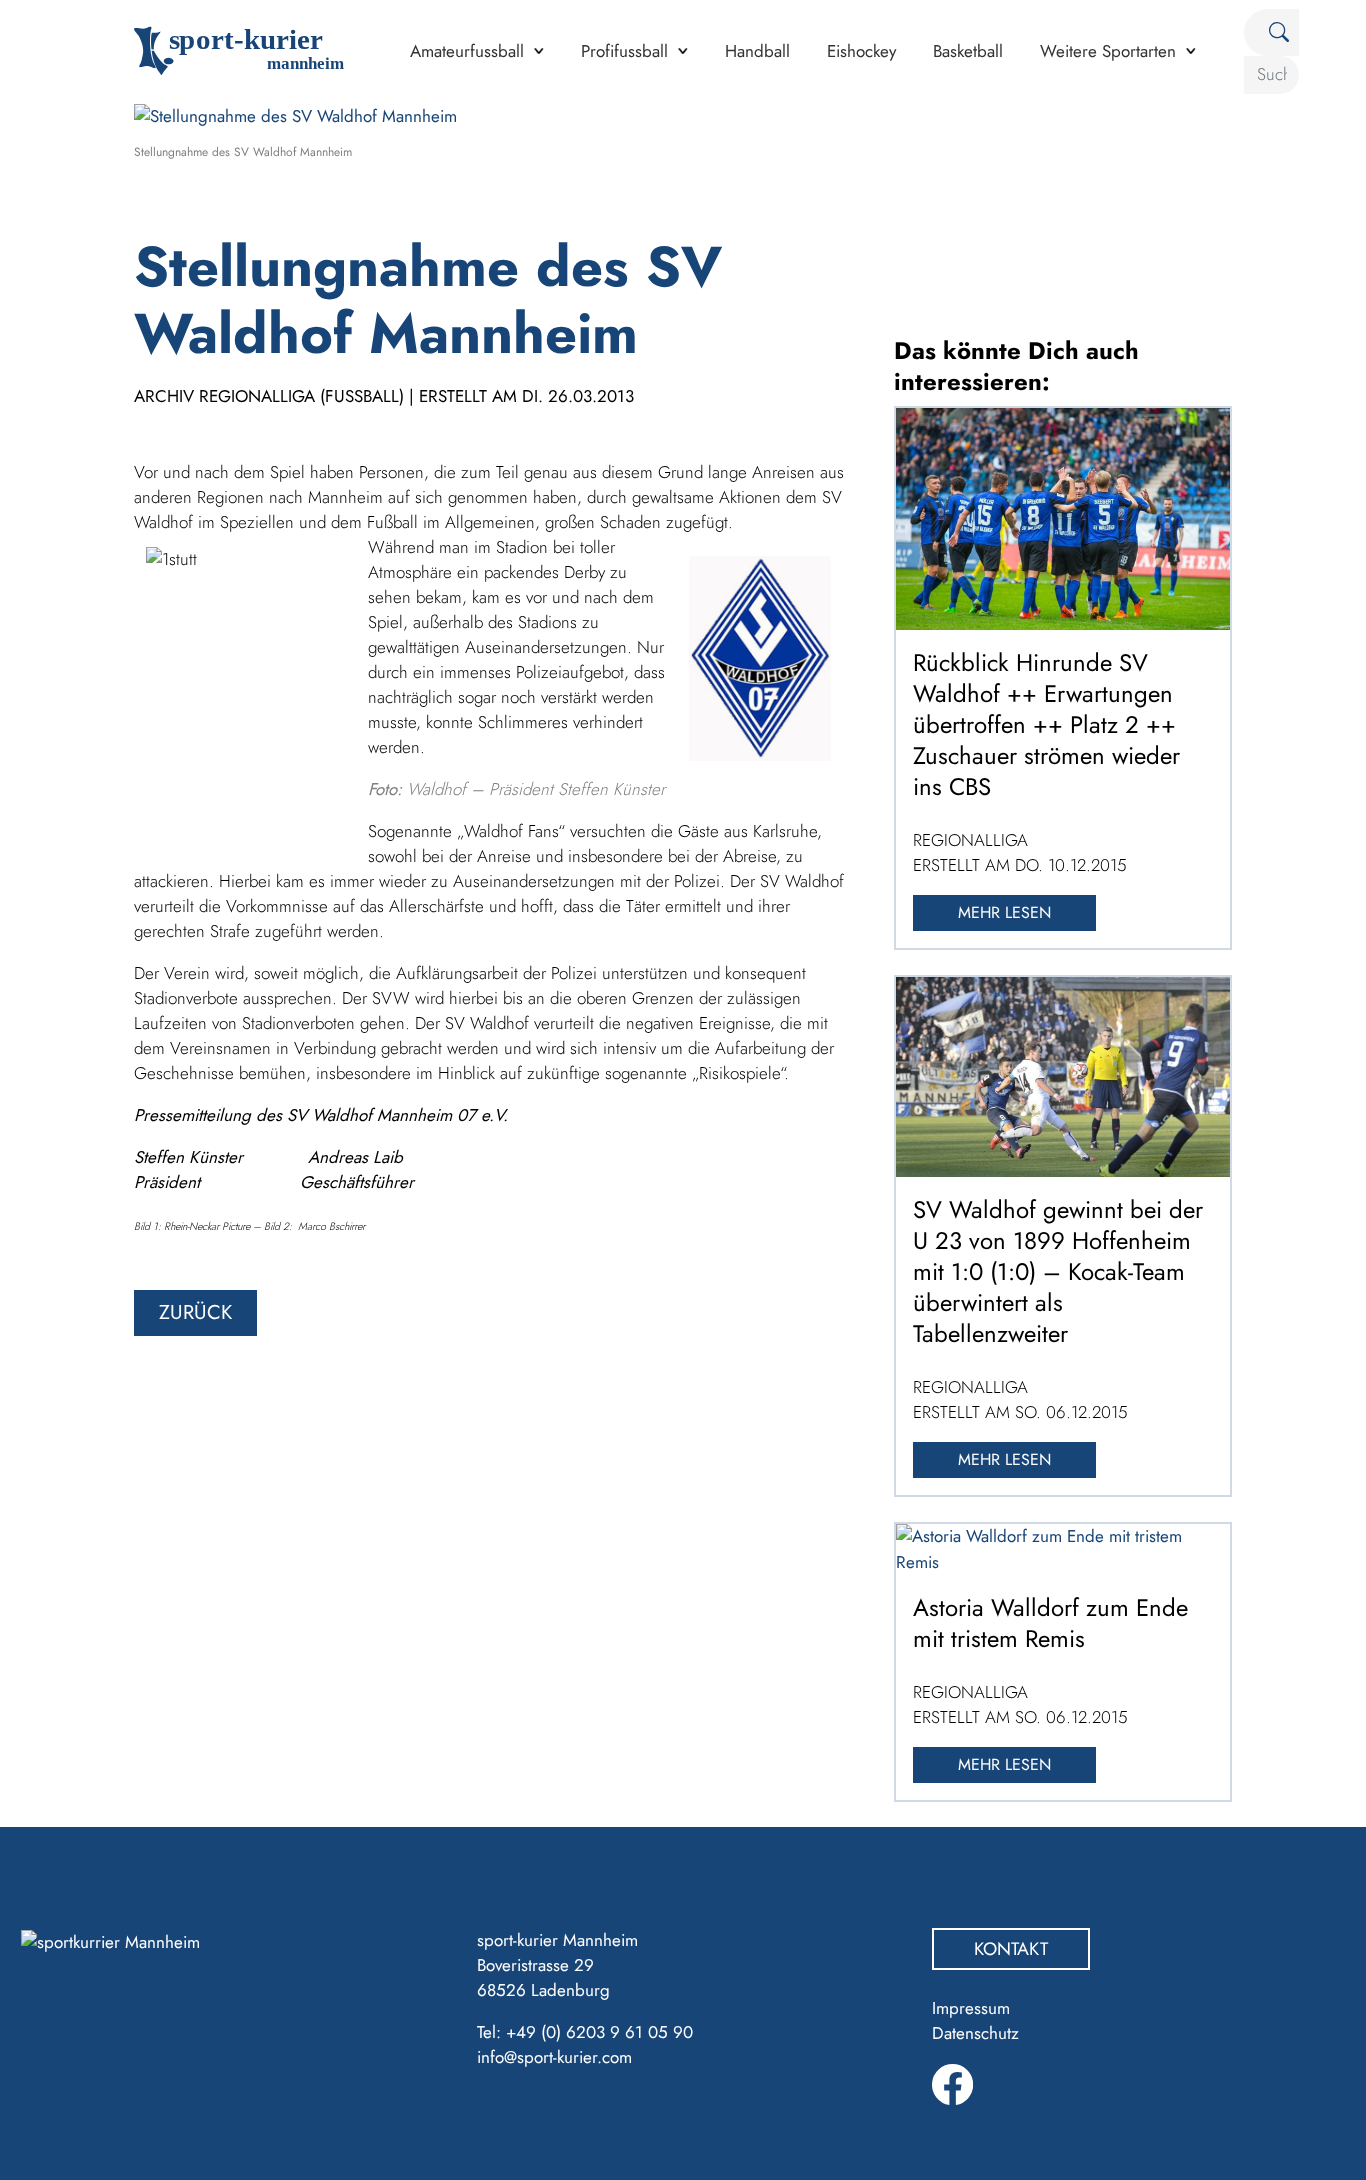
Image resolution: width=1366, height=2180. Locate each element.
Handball (757, 51)
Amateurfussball (467, 51)
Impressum (971, 2008)
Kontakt (1011, 1949)
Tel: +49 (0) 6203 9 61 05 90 (585, 2032)
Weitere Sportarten (1108, 51)
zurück (195, 1312)
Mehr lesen (1004, 912)
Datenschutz (975, 2033)
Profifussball (624, 51)
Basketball (968, 51)
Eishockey (861, 51)
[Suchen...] (1271, 33)
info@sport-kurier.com (554, 2057)
